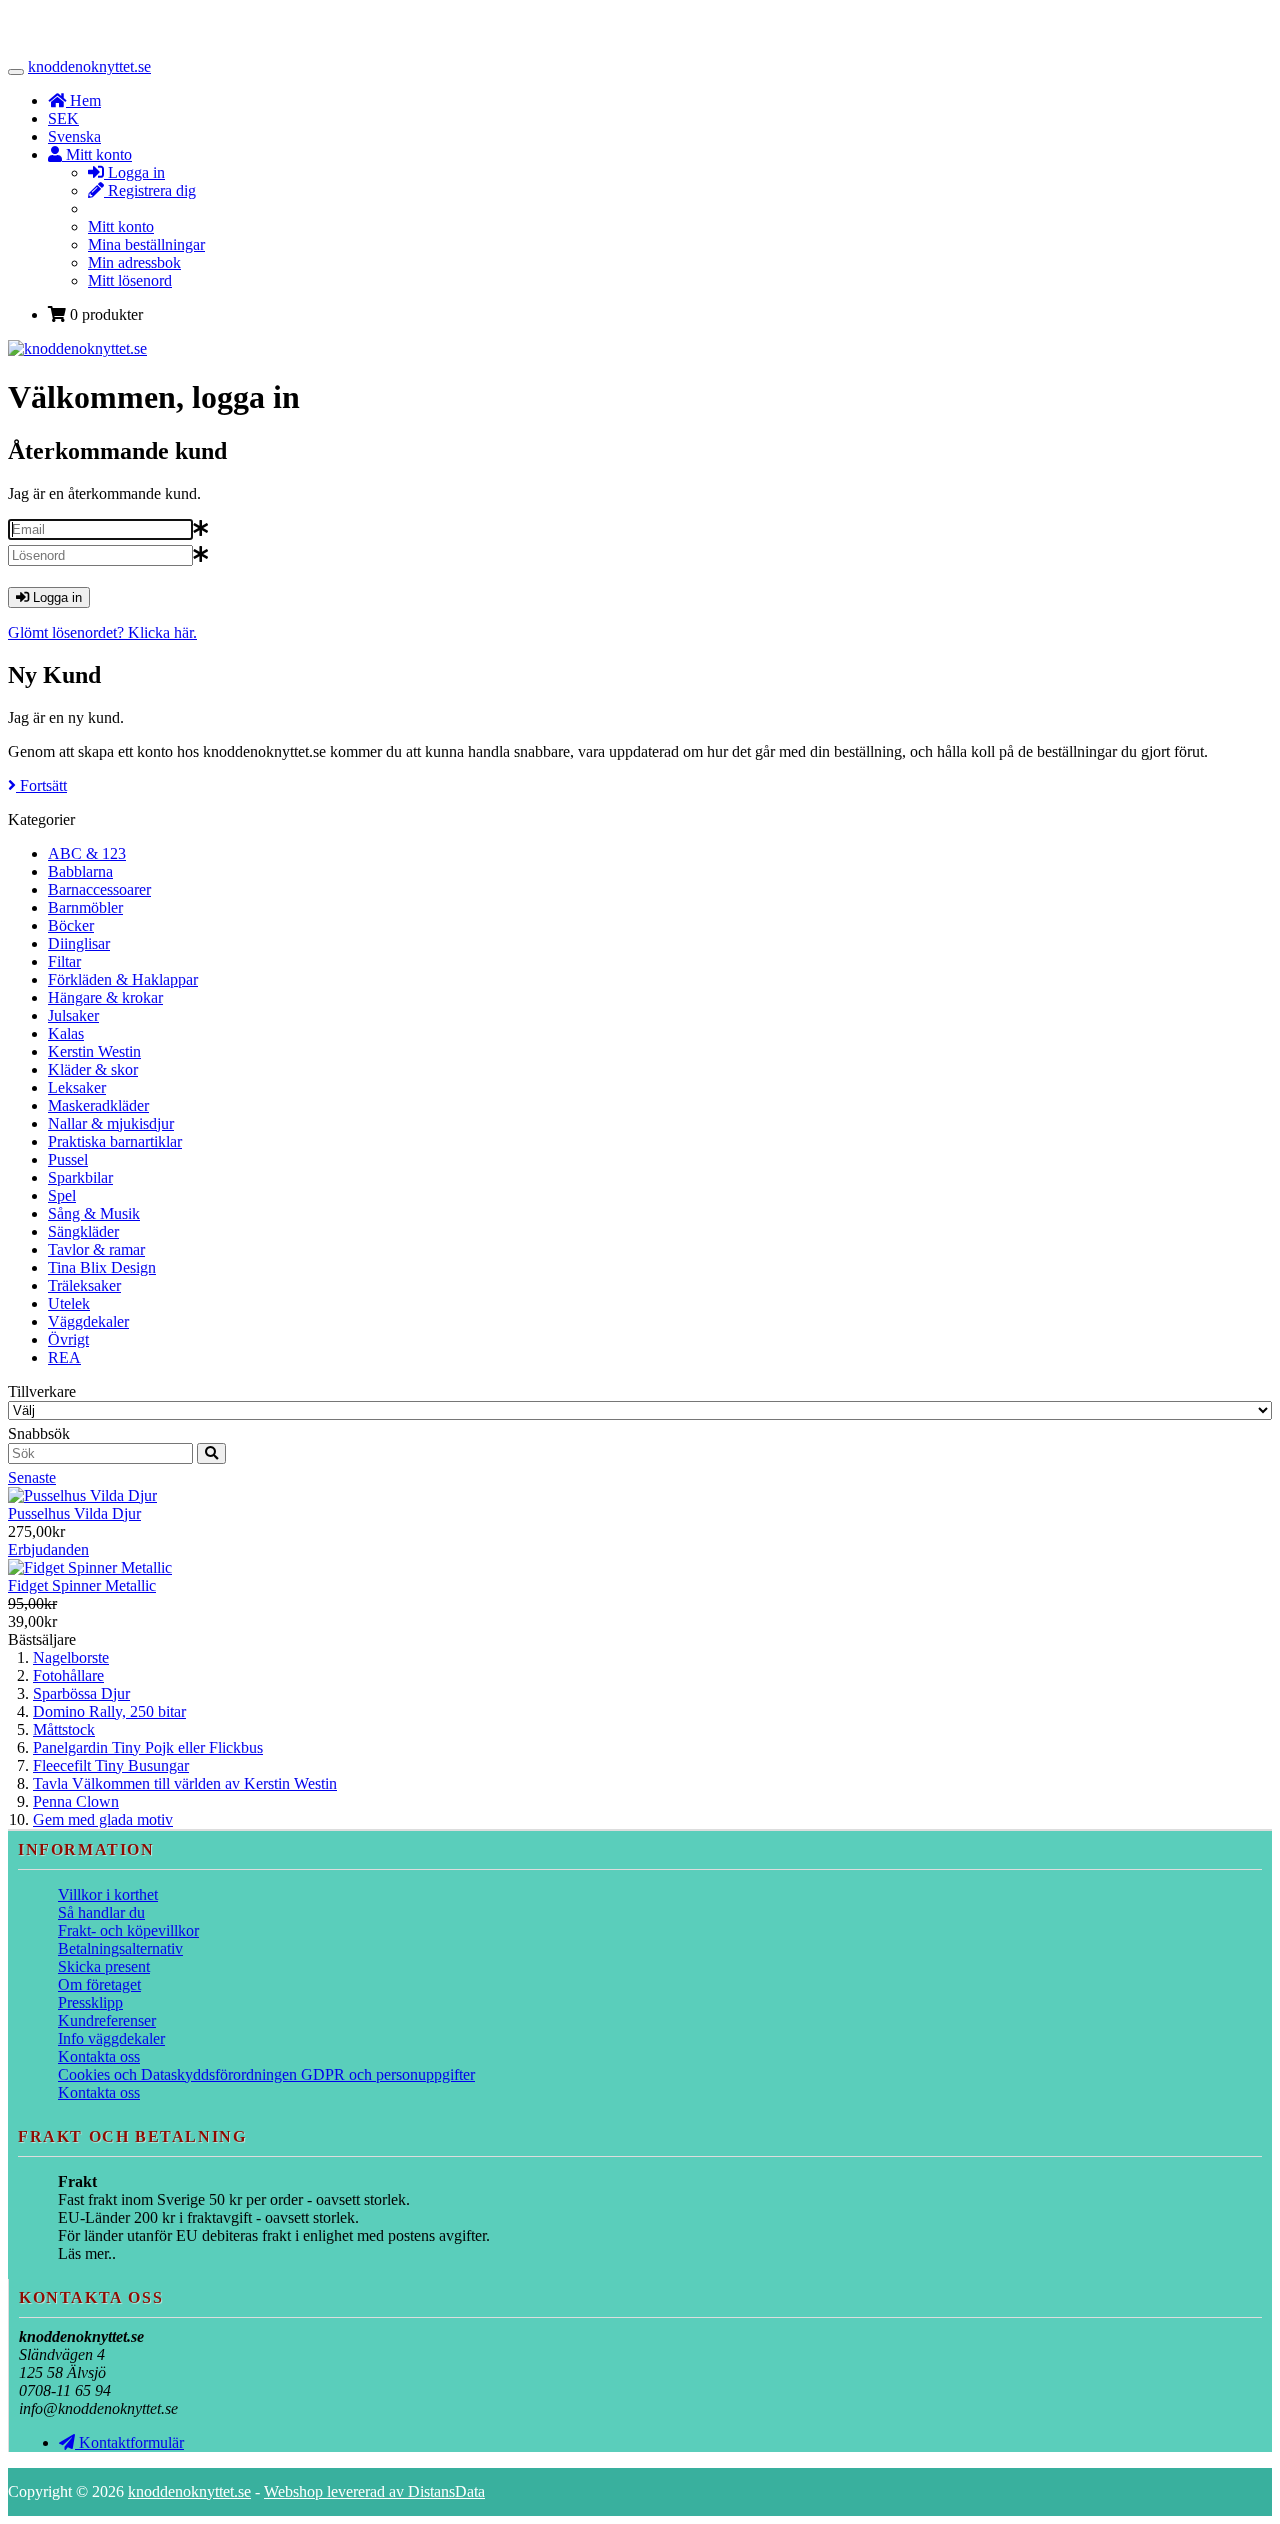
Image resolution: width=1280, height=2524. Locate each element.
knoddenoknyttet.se (89, 66)
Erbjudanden (48, 1549)
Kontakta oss (99, 2056)
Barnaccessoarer (99, 889)
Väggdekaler (88, 1321)
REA (64, 1357)
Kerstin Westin (94, 1051)
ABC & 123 (87, 853)
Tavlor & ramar (96, 1249)
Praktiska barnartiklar (115, 1141)
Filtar (64, 961)
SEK (63, 118)
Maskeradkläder (98, 1105)
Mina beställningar (146, 244)
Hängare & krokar (105, 997)
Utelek (69, 1303)
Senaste (32, 1477)
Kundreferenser (107, 2020)
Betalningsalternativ (120, 1948)
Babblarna (80, 871)
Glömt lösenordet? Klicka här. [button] (102, 632)
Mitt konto (121, 226)
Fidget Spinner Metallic (82, 1585)
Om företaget (99, 1984)
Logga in (134, 172)
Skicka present (104, 1966)
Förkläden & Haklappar (123, 979)
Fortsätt (41, 785)
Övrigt (68, 1339)
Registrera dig (150, 190)
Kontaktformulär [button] (129, 2442)
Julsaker (73, 1015)
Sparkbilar (80, 1177)
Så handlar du (101, 1912)
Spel (62, 1195)
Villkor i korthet (108, 1894)
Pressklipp (90, 2002)
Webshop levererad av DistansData (374, 2491)
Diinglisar (79, 943)
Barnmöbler (85, 907)
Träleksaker (84, 1285)
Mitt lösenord (130, 280)
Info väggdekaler (111, 2038)
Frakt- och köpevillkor (128, 1930)
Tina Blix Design (102, 1267)
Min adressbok (134, 262)
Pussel (68, 1159)
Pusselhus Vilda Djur (74, 1513)
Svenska (74, 136)
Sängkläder (83, 1231)
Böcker (71, 925)
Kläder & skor (93, 1069)
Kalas (66, 1033)
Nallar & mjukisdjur (111, 1123)
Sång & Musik (94, 1213)
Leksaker (77, 1087)
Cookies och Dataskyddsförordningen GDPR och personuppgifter (266, 2074)
